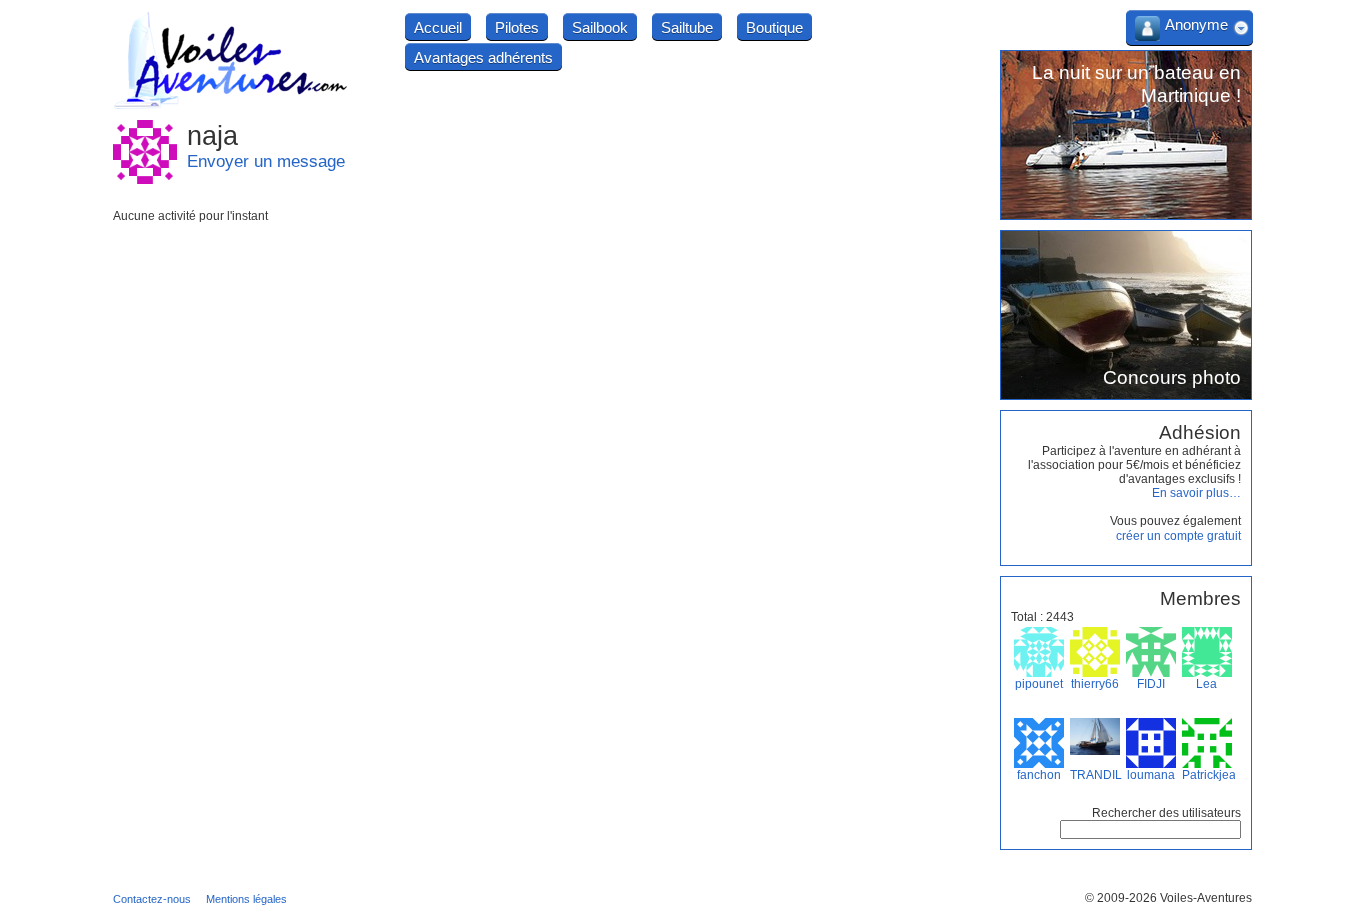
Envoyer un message (266, 161)
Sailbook (600, 27)
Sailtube (687, 27)
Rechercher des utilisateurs (1166, 813)
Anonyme (1196, 24)
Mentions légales (246, 899)
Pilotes (517, 27)
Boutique (774, 27)
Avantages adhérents (483, 57)
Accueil (438, 27)
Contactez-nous (152, 899)
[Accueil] (231, 106)
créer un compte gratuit (1178, 536)
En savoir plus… (1196, 493)
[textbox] (1150, 829)
